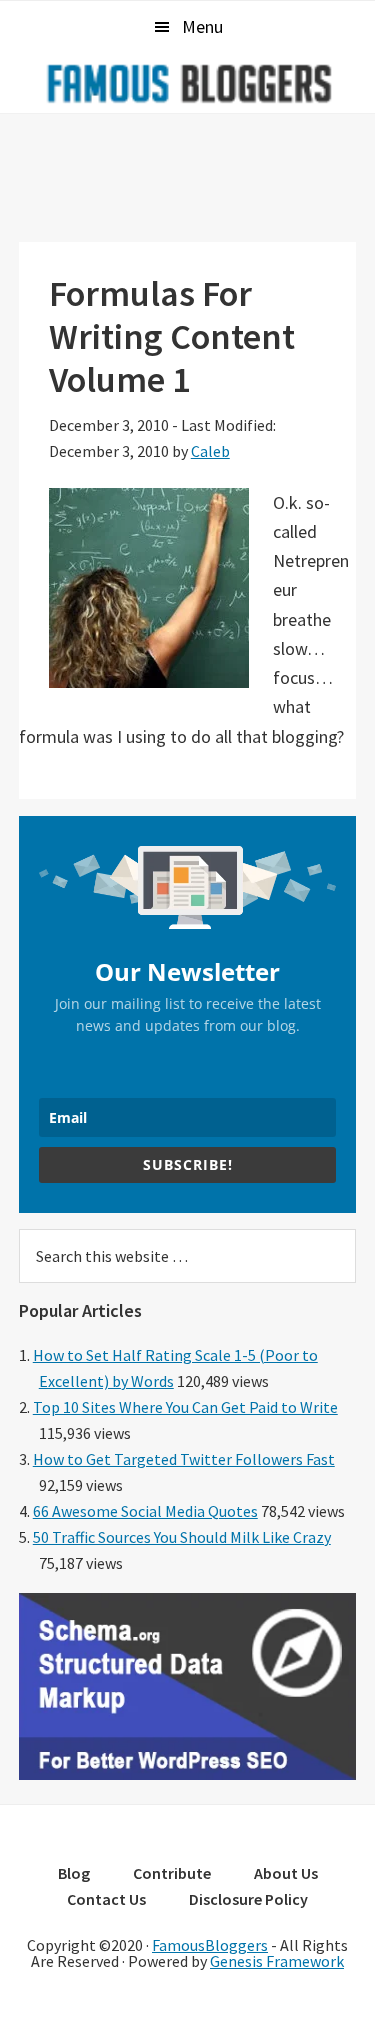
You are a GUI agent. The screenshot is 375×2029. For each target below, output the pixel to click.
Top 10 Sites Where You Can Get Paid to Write (185, 1407)
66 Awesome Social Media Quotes (145, 1511)
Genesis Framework (277, 1961)
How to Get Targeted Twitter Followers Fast (184, 1459)
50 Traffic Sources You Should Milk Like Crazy (182, 1537)
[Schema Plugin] (188, 1774)
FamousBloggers (210, 1945)
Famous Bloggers (188, 83)
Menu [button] (202, 26)
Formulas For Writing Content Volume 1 (172, 336)
